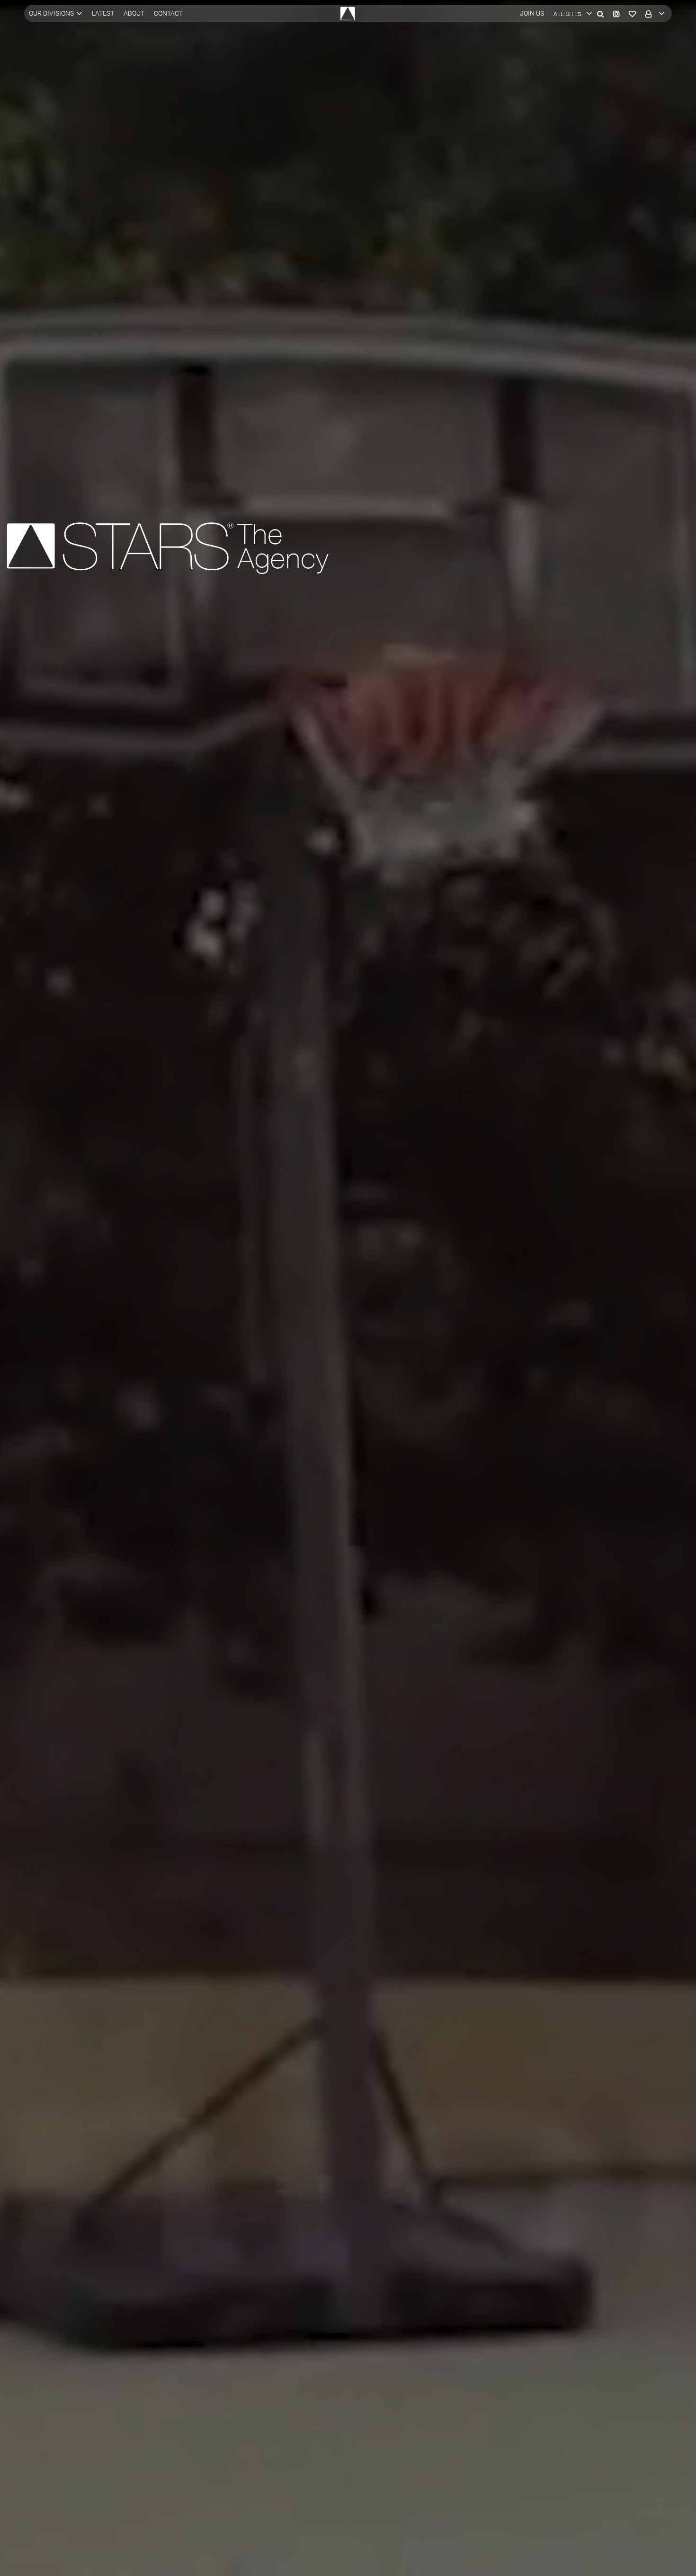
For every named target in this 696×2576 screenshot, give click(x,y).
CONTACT (168, 13)
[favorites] (632, 13)
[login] (653, 13)
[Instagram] (616, 13)
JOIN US (532, 13)
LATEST (103, 13)
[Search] (600, 13)
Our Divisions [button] (51, 13)
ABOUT (134, 13)
